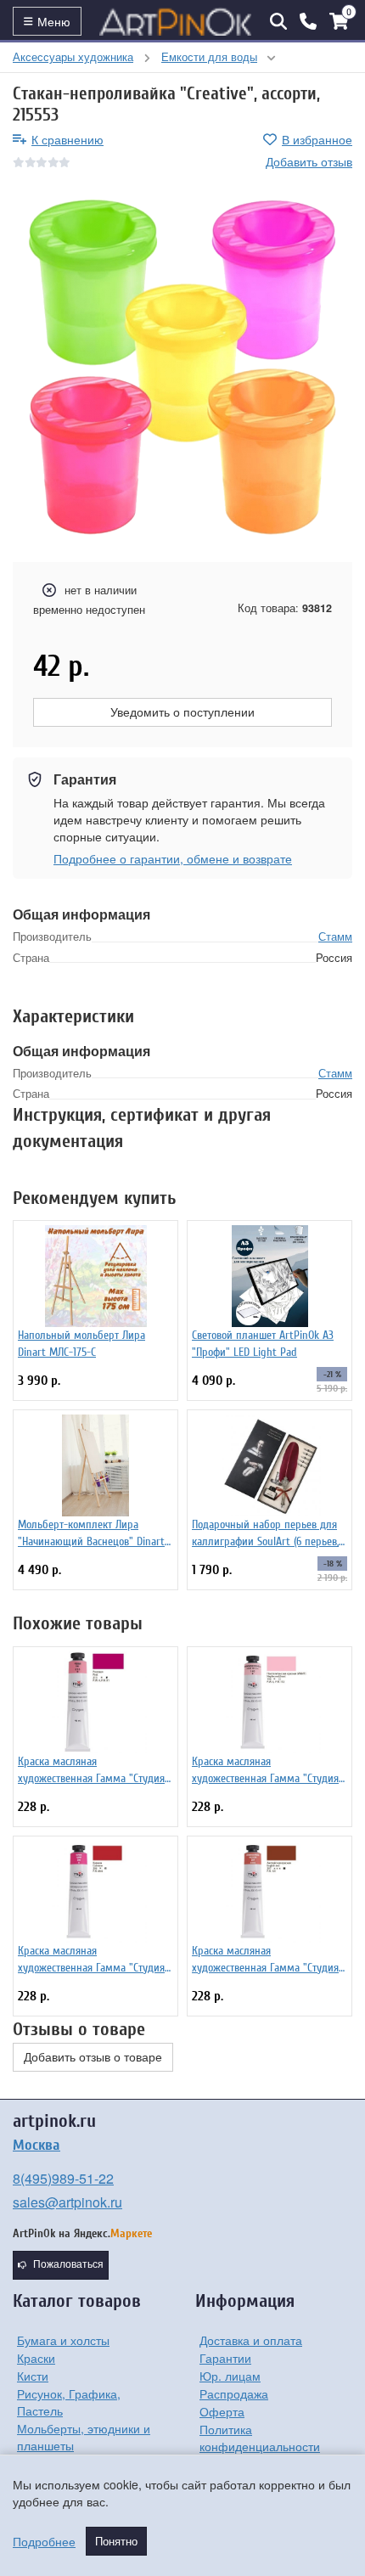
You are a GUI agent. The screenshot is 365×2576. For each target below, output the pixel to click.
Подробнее (44, 2541)
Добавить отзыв (309, 161)
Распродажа (234, 2393)
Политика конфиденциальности (260, 2438)
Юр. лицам (230, 2376)
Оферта (222, 2411)
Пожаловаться (68, 2264)
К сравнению (67, 139)
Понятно (116, 2541)
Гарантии (225, 2358)
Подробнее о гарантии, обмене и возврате (173, 858)
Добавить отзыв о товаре (93, 2057)
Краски (36, 2358)
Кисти (33, 2376)
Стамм (335, 936)
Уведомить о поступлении (182, 712)
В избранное (317, 139)
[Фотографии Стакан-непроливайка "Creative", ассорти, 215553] (182, 367)
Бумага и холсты (63, 2340)
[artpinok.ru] (176, 21)
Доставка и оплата (251, 2340)
